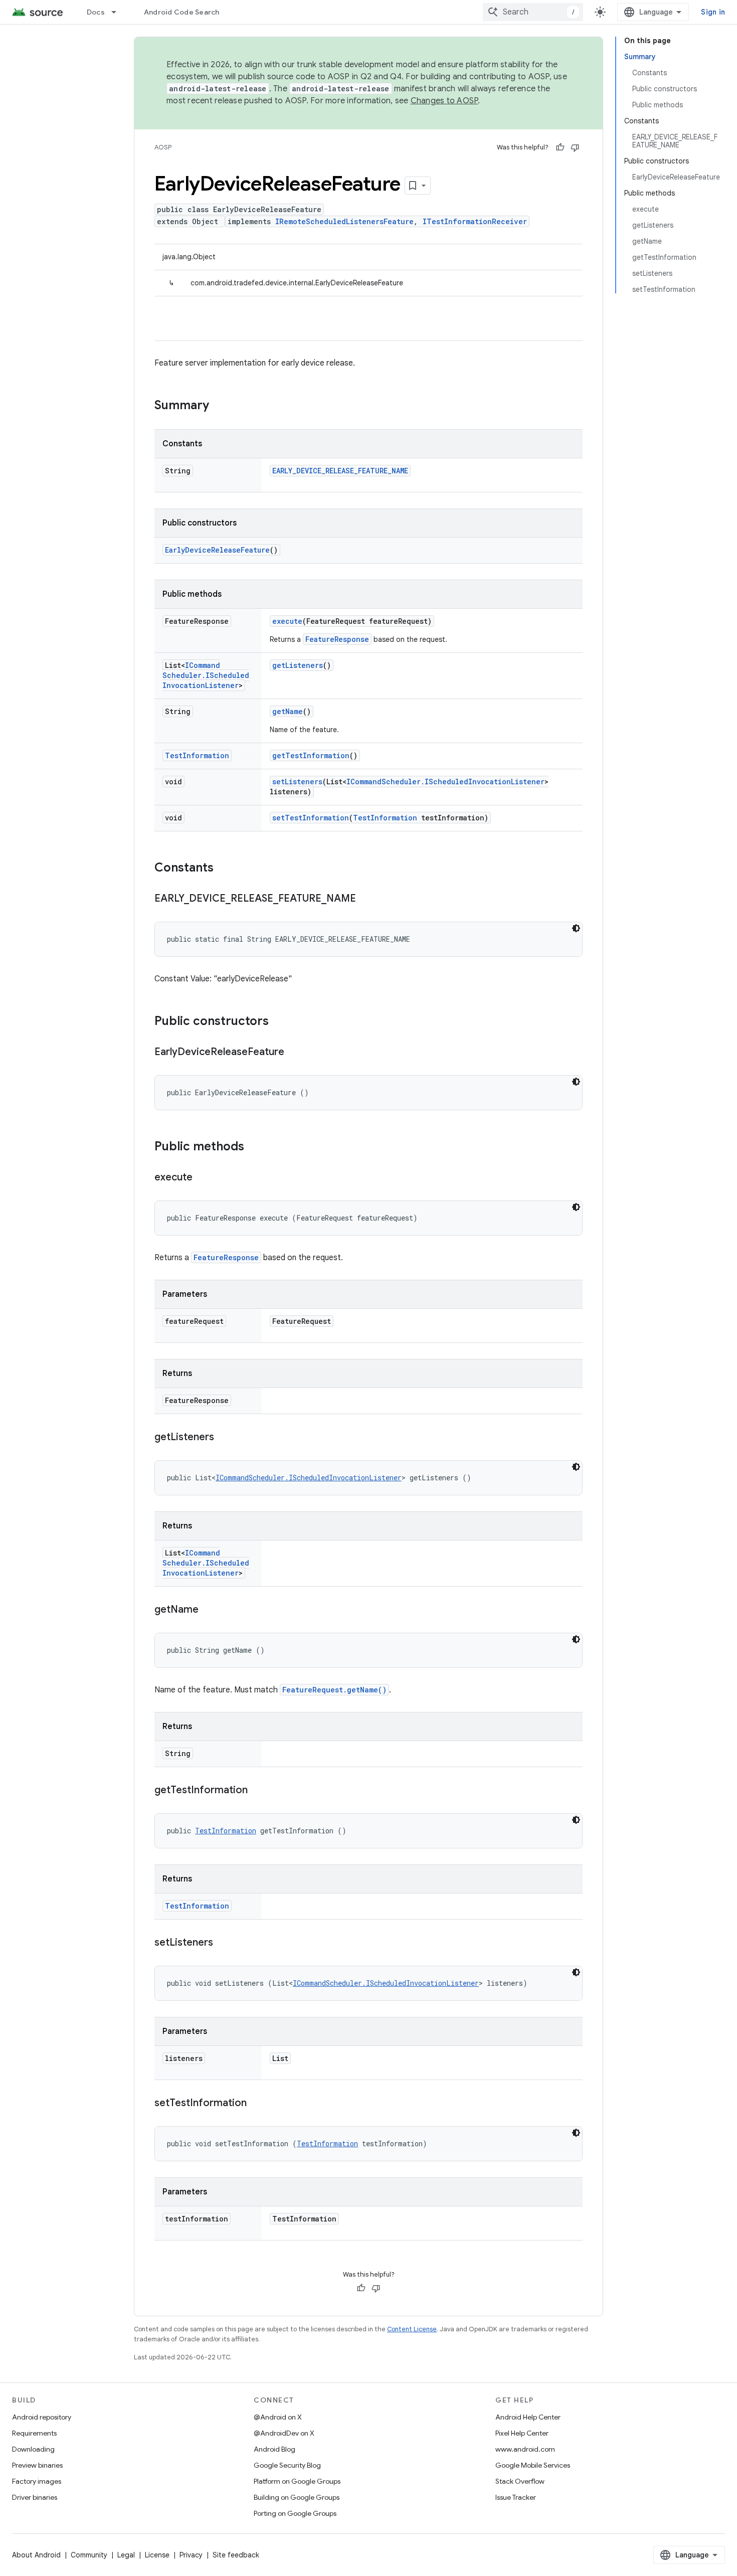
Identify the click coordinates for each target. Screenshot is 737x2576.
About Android (36, 2555)
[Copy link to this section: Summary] (219, 406)
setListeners (297, 782)
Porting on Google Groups (295, 2513)
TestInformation (197, 755)
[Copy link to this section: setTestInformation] (257, 2104)
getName (288, 711)
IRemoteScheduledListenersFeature (344, 221)
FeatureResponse (337, 639)
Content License (412, 2329)
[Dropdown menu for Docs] (118, 12)
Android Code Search (182, 12)
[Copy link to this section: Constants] (224, 869)
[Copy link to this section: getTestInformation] (258, 1791)
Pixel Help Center (522, 2433)
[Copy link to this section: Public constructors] (279, 1022)
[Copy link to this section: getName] (209, 1610)
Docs (96, 12)
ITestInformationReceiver (475, 221)
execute (287, 621)
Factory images (37, 2481)
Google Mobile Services (533, 2465)
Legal (126, 2555)
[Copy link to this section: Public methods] (254, 1147)
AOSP (163, 147)
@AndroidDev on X (284, 2433)
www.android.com (525, 2449)
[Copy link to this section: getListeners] (224, 1438)
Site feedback (236, 2555)
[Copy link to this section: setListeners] (223, 1943)
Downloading (33, 2449)
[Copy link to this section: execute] (203, 1178)
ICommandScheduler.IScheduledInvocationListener (206, 675)
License (157, 2555)
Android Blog (274, 2449)
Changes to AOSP (444, 101)
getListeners (298, 665)
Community (89, 2555)
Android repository (42, 2417)
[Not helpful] (575, 147)
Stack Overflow (520, 2481)
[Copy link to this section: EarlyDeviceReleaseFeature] (294, 1053)
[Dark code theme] (576, 928)
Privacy (191, 2555)
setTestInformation (311, 818)
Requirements (34, 2433)
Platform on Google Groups (297, 2481)
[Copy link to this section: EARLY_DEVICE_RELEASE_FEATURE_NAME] (366, 899)
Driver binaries (35, 2497)
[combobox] (533, 12)
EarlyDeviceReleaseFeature (217, 550)
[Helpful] (560, 147)
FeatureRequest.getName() (334, 1690)
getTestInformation (311, 755)
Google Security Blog (287, 2465)
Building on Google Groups (297, 2497)
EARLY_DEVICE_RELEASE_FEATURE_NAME (340, 471)
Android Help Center (528, 2417)
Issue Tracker (516, 2497)
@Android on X (278, 2417)
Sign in (713, 12)
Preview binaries (37, 2465)
